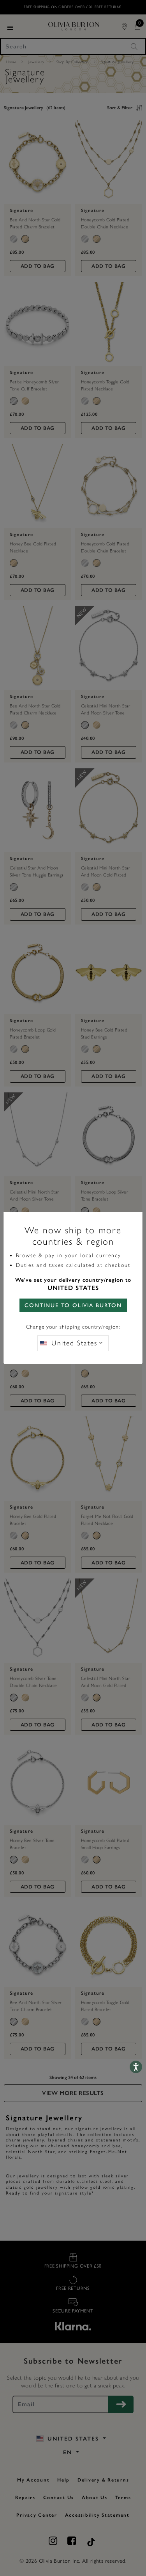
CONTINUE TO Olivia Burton (73, 1305)
